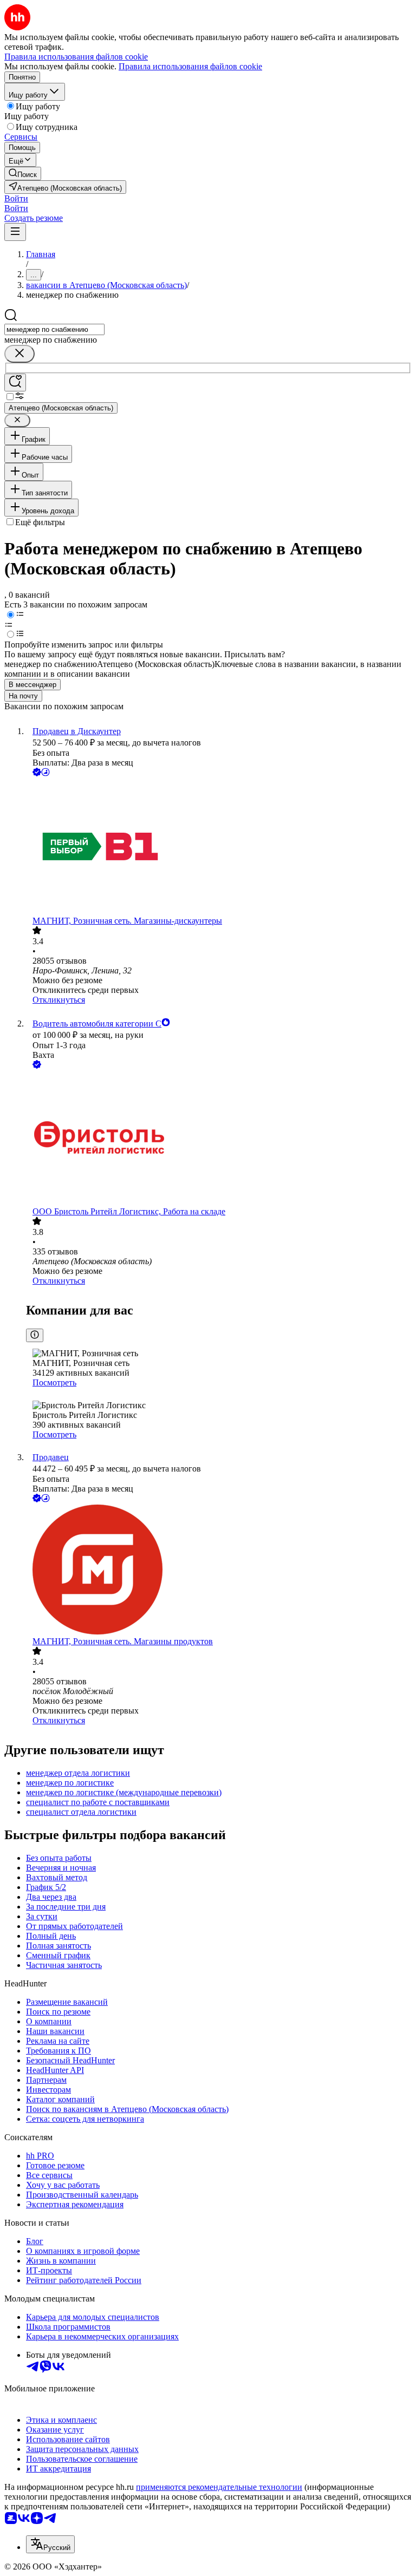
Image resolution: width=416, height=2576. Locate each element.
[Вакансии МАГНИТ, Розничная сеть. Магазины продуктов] (219, 1571)
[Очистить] (19, 354)
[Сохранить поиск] (15, 383)
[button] (16, 198)
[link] (23, 174)
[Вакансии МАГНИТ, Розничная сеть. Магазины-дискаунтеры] (219, 847)
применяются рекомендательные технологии (219, 2487)
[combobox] (54, 329)
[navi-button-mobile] (15, 232)
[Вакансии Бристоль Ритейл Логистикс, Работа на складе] (219, 1139)
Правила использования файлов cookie (190, 66)
